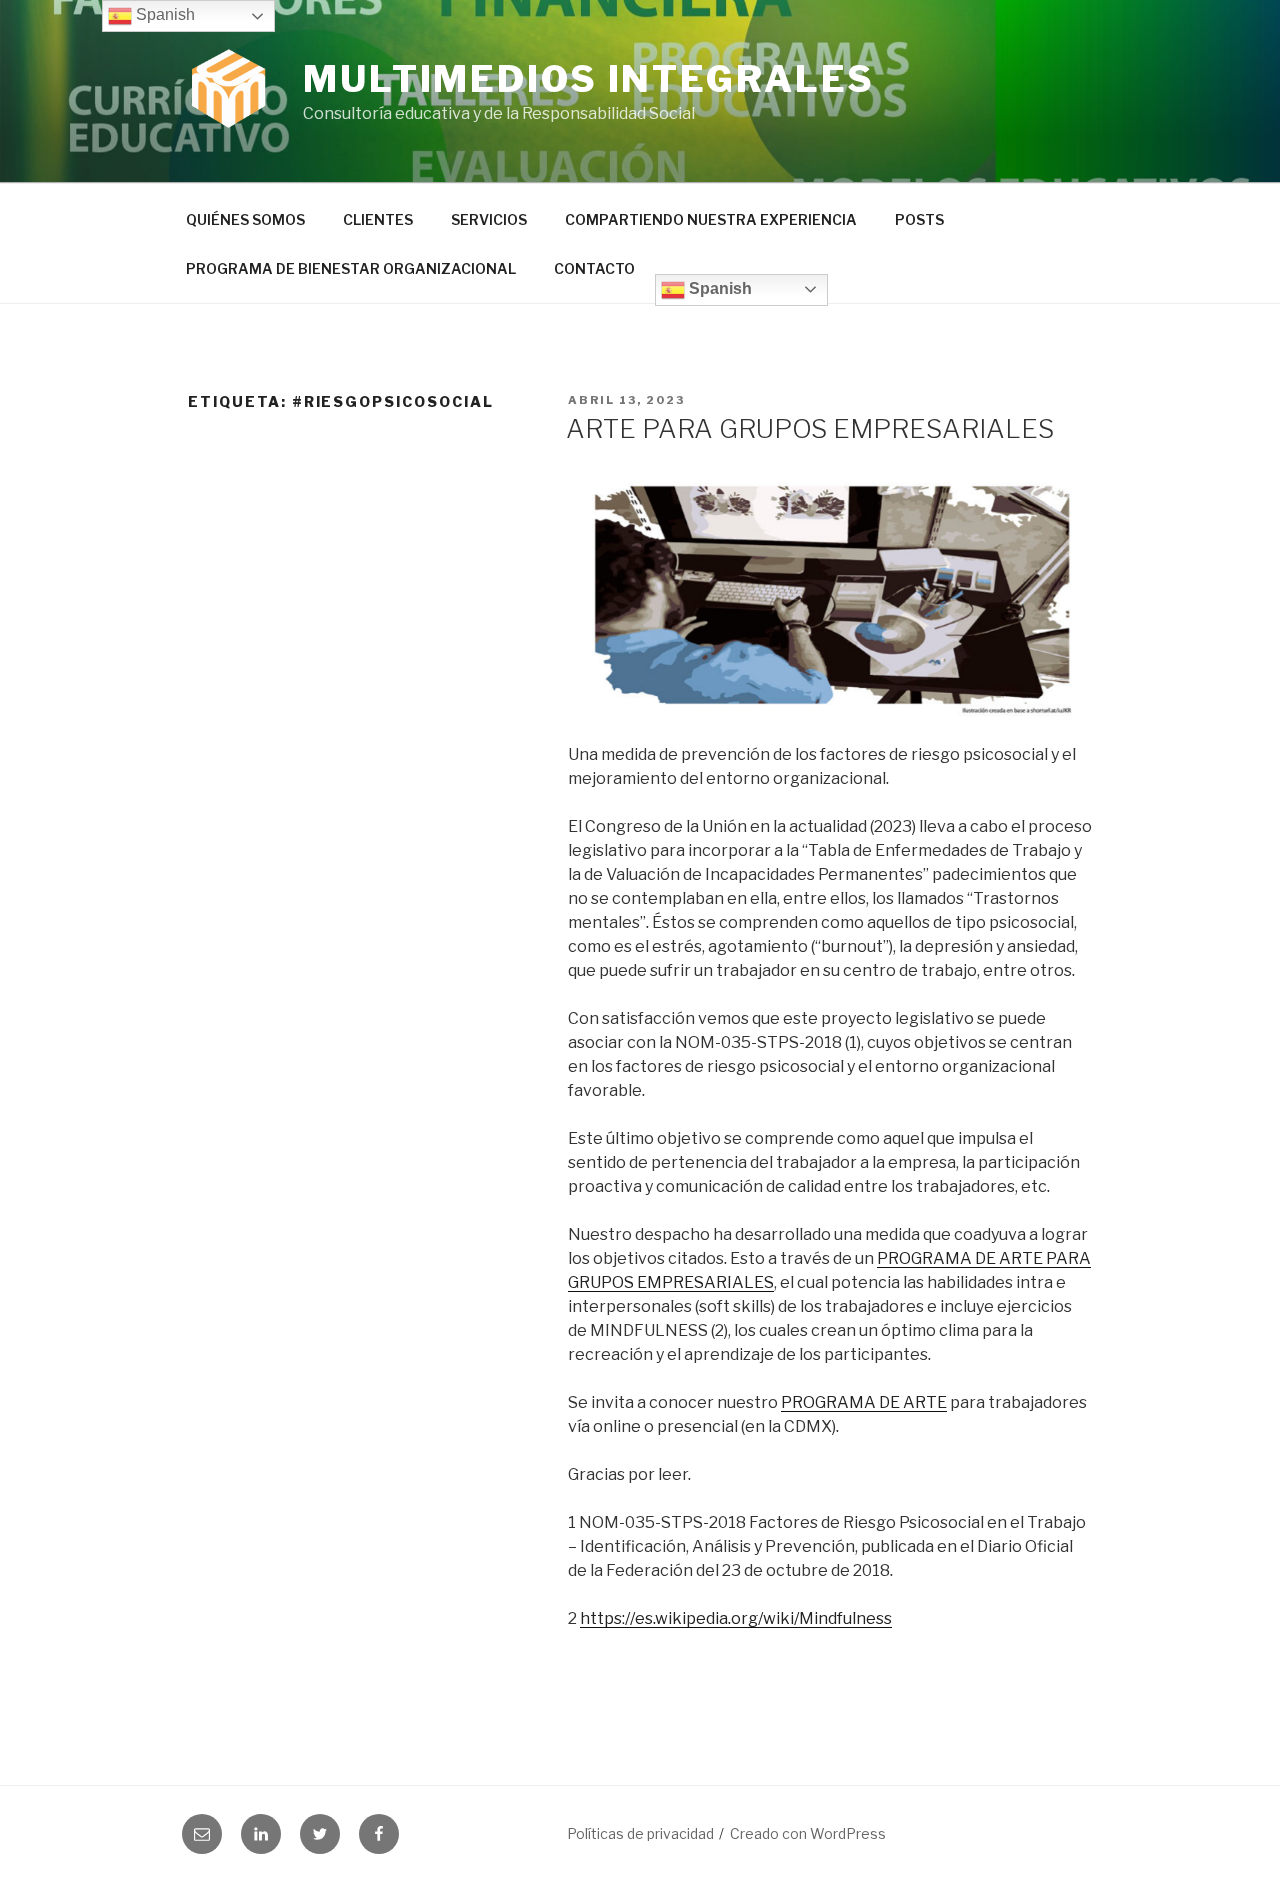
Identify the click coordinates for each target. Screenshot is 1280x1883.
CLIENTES (378, 219)
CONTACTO (594, 268)
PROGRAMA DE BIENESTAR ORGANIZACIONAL (351, 268)
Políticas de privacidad (640, 1833)
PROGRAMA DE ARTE (864, 1402)
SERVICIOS (489, 219)
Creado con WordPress (808, 1833)
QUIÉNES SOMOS (245, 219)
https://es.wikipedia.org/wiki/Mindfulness (736, 1618)
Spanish (718, 288)
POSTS (919, 219)
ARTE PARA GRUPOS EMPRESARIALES (810, 428)
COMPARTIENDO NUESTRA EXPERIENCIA (711, 219)
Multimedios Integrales (589, 79)
